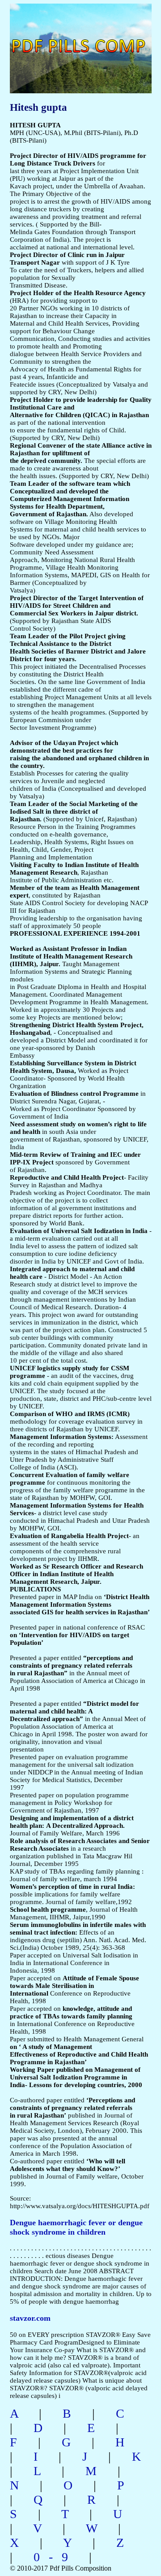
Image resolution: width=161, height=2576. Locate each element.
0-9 (55, 2557)
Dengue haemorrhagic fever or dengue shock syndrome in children (76, 2227)
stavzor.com (30, 2318)
